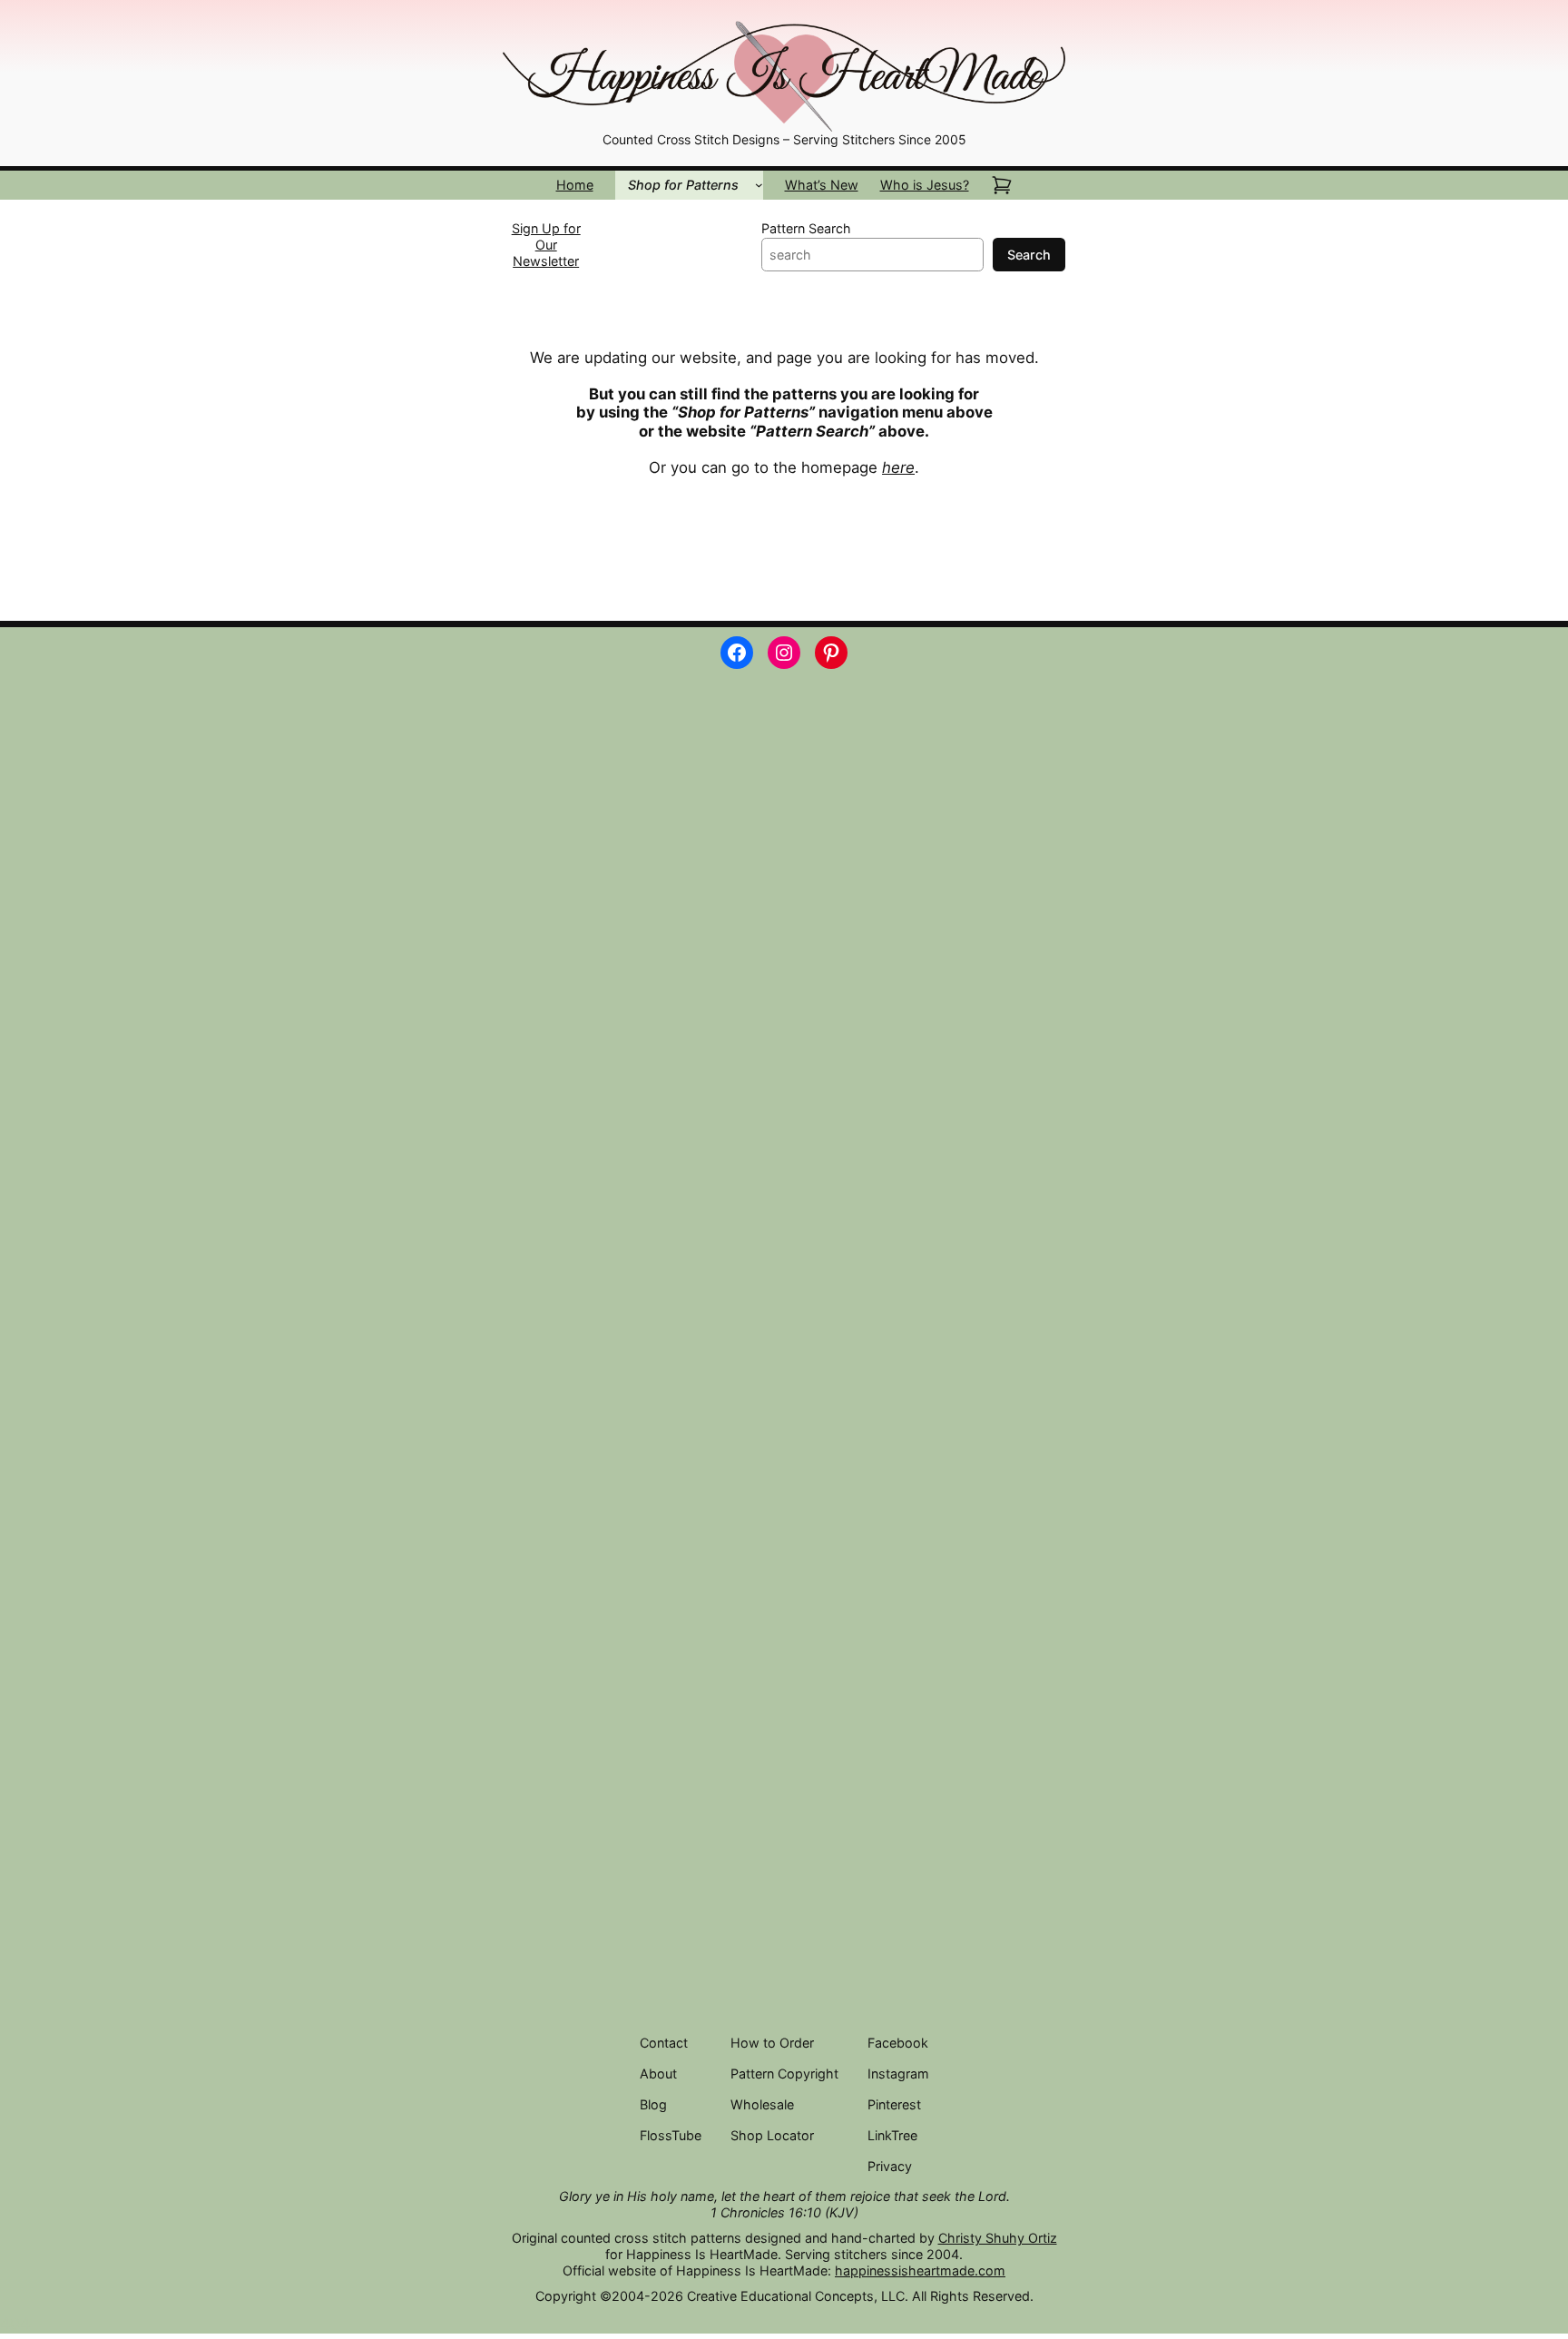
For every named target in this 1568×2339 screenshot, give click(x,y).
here (898, 467)
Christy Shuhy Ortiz (998, 2238)
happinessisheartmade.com (920, 2270)
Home (575, 185)
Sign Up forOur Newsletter (546, 245)
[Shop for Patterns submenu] (759, 185)
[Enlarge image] (1042, 42)
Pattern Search (806, 228)
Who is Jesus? (925, 185)
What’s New (822, 185)
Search (1029, 255)
